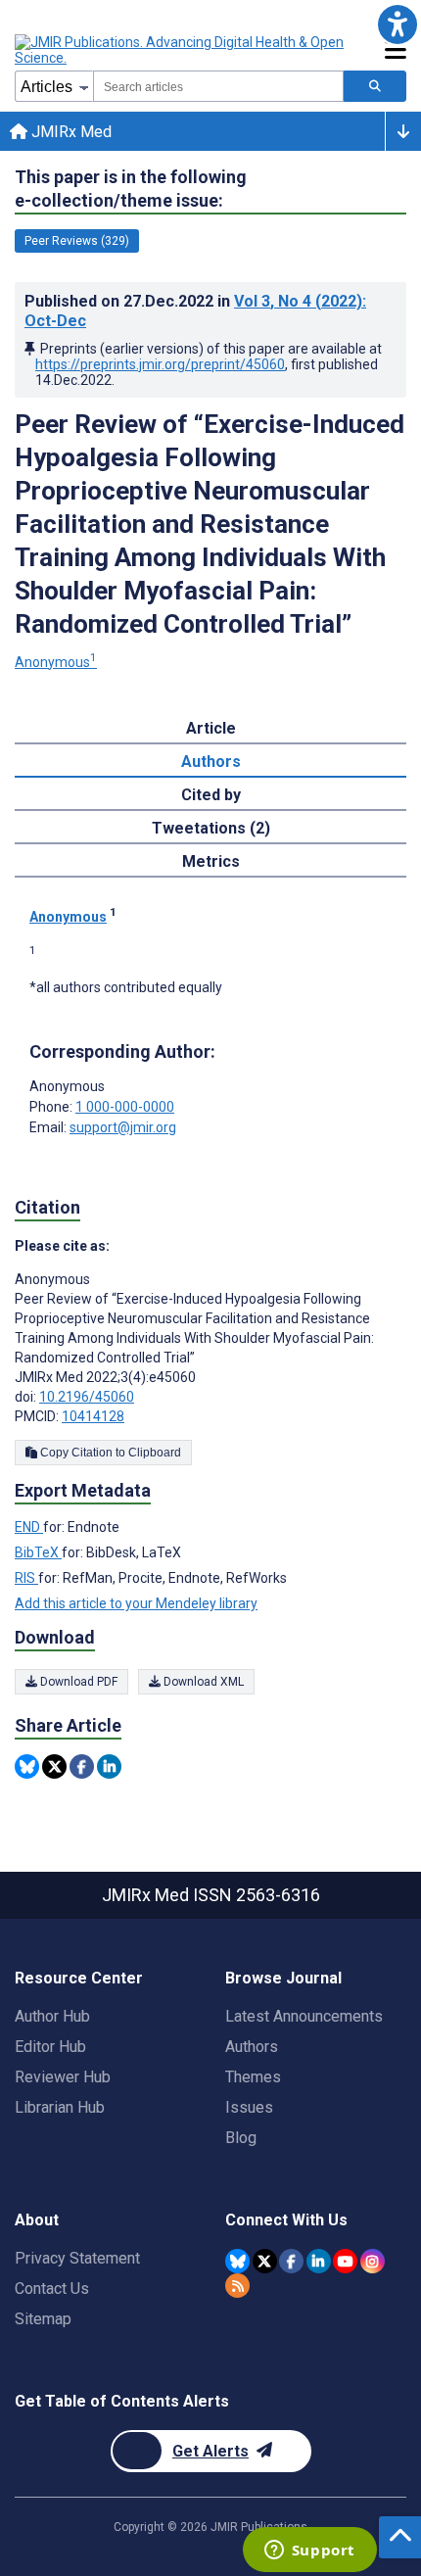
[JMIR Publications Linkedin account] (319, 2261)
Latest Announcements (304, 2016)
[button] (397, 24)
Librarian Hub (60, 2107)
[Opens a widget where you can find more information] (309, 2552)
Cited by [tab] (211, 795)
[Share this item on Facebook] (82, 1766)
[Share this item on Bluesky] (27, 1766)
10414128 (93, 1416)
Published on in (195, 311)
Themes (253, 2077)
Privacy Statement (77, 2258)
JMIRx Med (70, 132)
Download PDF (77, 1682)
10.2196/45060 (87, 1397)
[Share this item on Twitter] (54, 1766)
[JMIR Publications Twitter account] (265, 2261)
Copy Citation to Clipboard (109, 1453)
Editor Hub (50, 2047)
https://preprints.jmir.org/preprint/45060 (160, 364)
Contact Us (52, 2289)
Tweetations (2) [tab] (211, 828)
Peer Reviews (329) (77, 241)
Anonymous (56, 662)
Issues (249, 2107)
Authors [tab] (211, 762)
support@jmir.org (123, 1127)
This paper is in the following (131, 189)
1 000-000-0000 (125, 1107)
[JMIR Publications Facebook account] (291, 2261)
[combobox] (218, 86)
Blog (241, 2138)
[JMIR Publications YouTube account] (345, 2261)
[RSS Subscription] (237, 2286)
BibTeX (38, 1552)
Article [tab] (211, 728)
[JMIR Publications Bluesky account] (237, 2261)
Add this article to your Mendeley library (136, 1603)
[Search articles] (375, 86)
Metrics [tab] (211, 861)
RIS (26, 1578)
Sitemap (43, 2319)
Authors (252, 2047)
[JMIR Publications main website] (181, 50)
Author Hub (52, 2016)
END (29, 1527)
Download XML (202, 1682)
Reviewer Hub (63, 2077)
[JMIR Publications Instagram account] (373, 2261)
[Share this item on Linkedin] (109, 1766)
